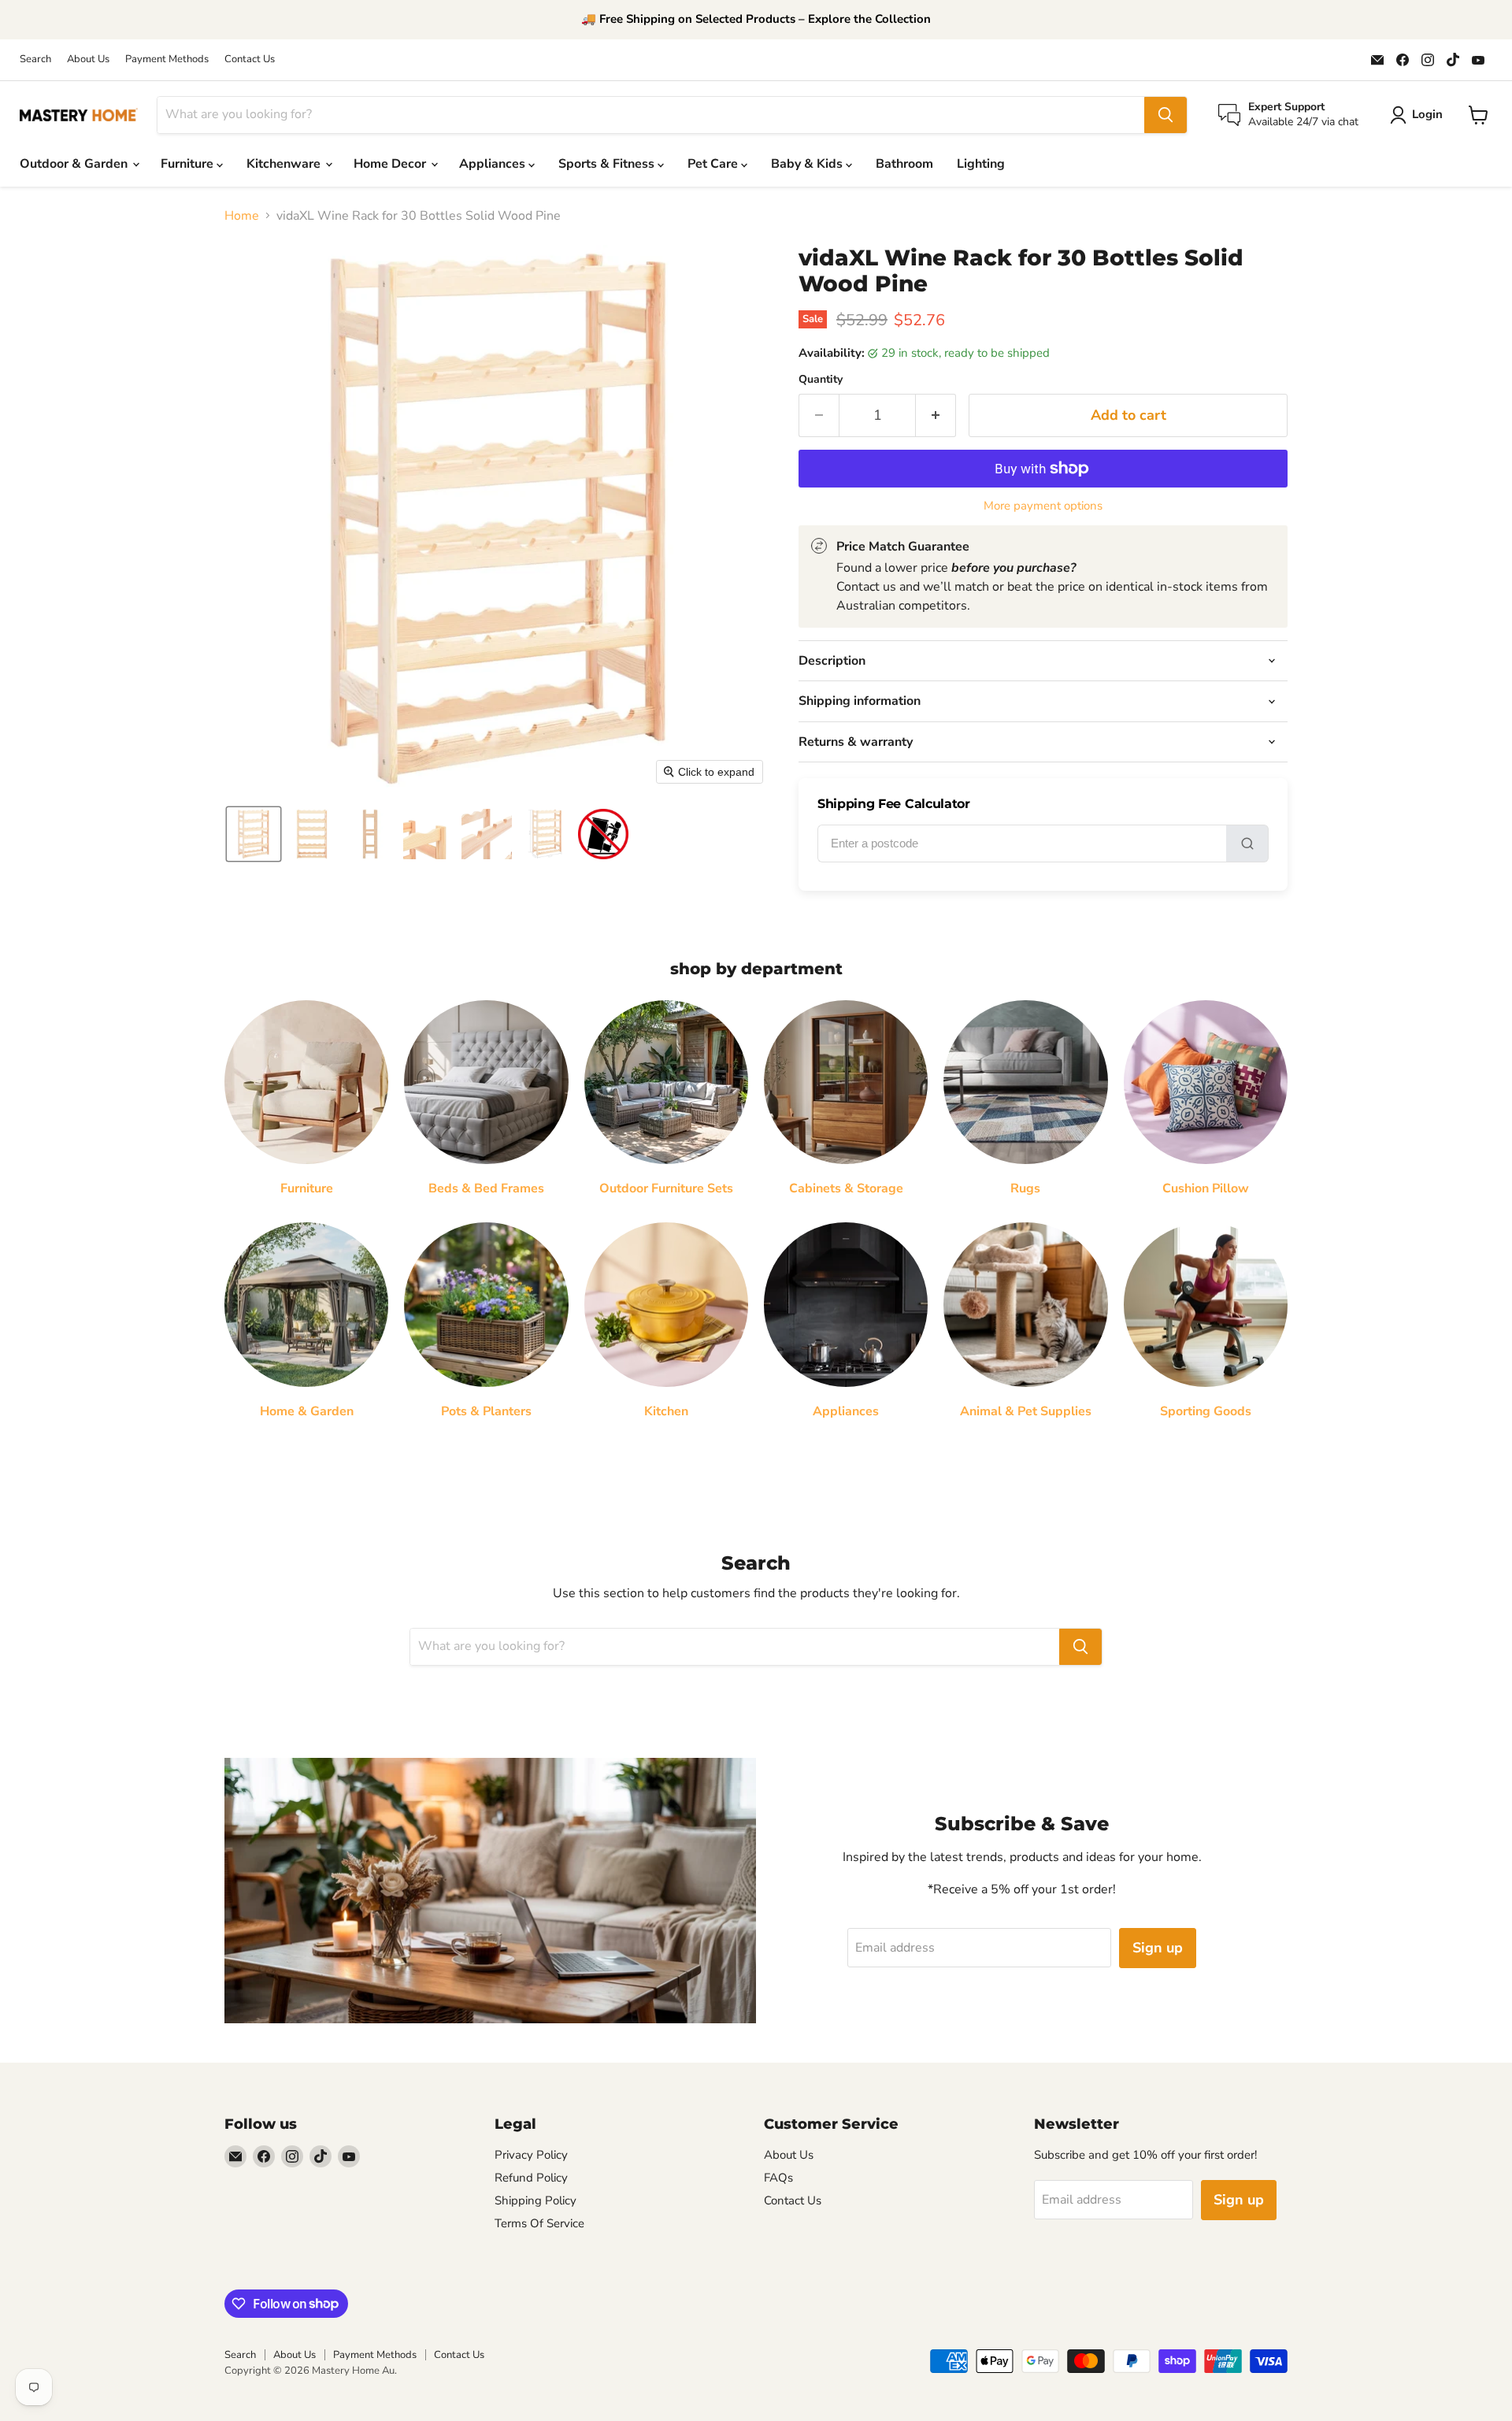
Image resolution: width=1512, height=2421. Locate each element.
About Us (88, 59)
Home (242, 216)
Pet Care (714, 164)
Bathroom (904, 164)
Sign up (1158, 1948)
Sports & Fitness (608, 164)
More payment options (1043, 506)
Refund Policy (531, 2178)
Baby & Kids (808, 164)
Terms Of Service (539, 2223)
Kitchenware (285, 164)
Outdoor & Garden (75, 164)
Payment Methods (167, 59)
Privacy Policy (531, 2155)
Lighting (981, 164)
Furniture (189, 164)
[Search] (1165, 115)
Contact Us (250, 59)
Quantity (821, 380)
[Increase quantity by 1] (936, 415)
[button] (254, 834)
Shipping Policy (535, 2200)
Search (35, 59)
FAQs (778, 2178)
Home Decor (391, 164)
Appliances (494, 164)
